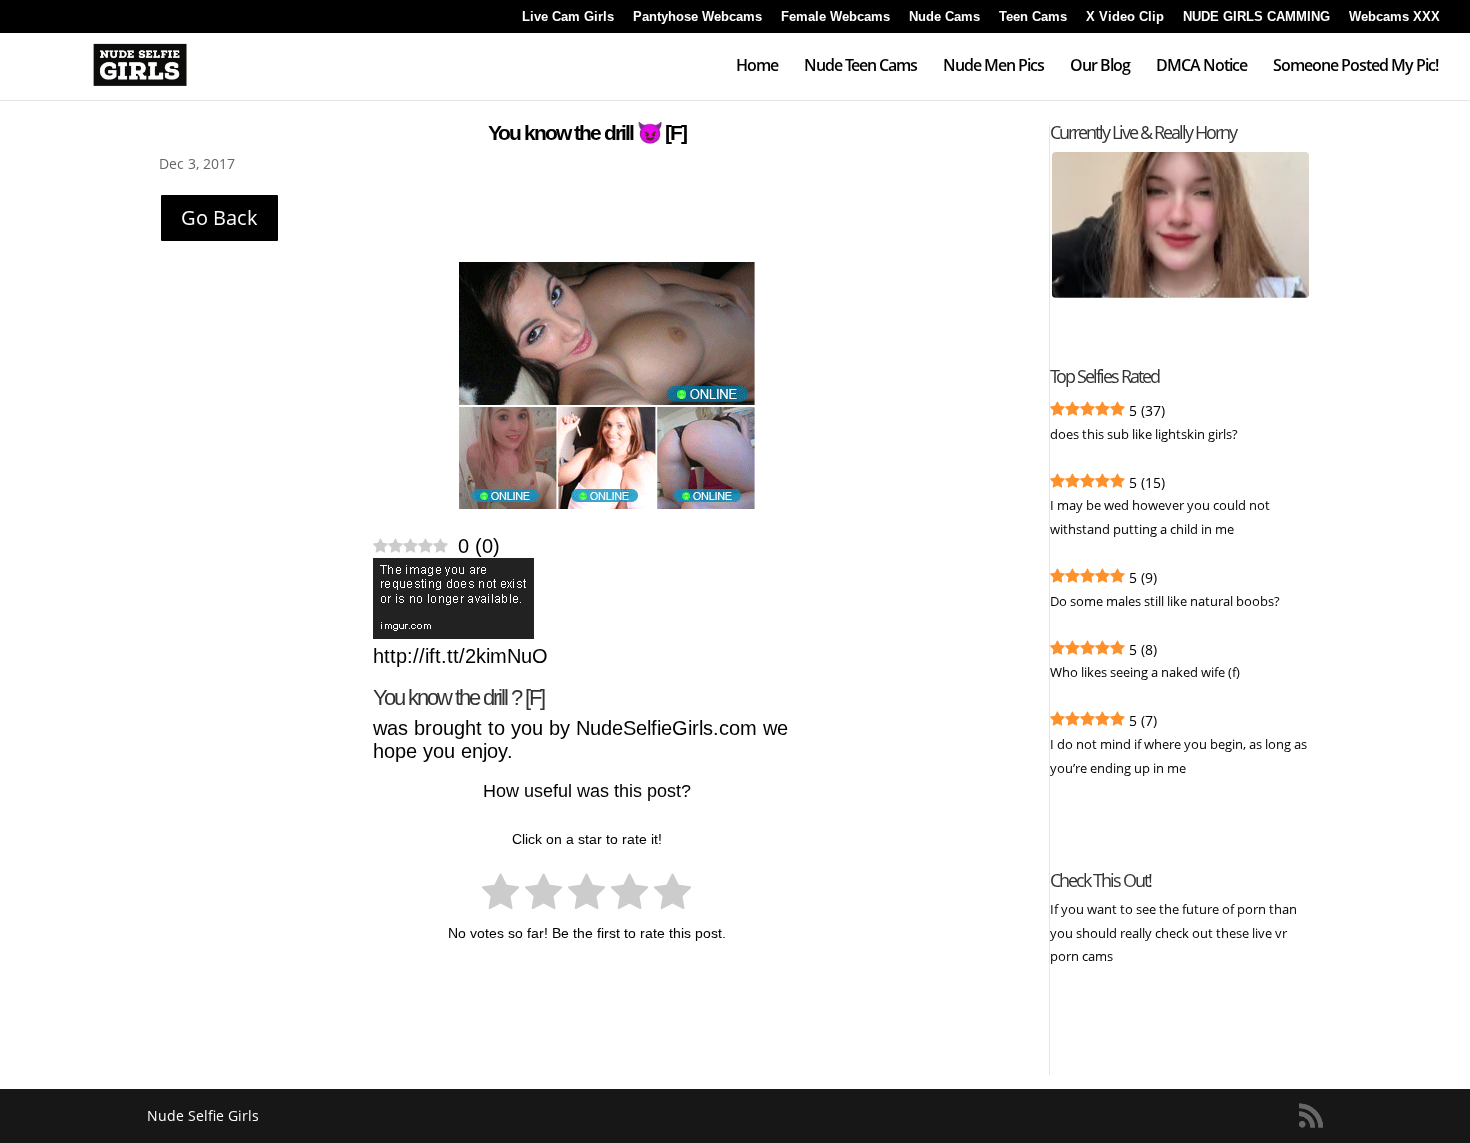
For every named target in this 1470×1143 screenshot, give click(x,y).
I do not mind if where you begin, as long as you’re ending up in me (1178, 756)
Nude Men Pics (993, 67)
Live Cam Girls (568, 17)
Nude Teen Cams (860, 67)
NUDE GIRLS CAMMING (1256, 17)
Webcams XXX (1394, 17)
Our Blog (1100, 67)
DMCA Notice (1201, 67)
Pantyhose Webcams (697, 17)
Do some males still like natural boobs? (1165, 601)
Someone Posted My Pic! (1355, 67)
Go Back (219, 217)
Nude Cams (944, 17)
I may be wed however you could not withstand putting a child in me (1160, 517)
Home (757, 67)
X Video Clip (1125, 17)
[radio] (500, 894)
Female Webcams (835, 17)
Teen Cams (1033, 17)
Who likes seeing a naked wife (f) (1145, 672)
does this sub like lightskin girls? (1144, 434)
